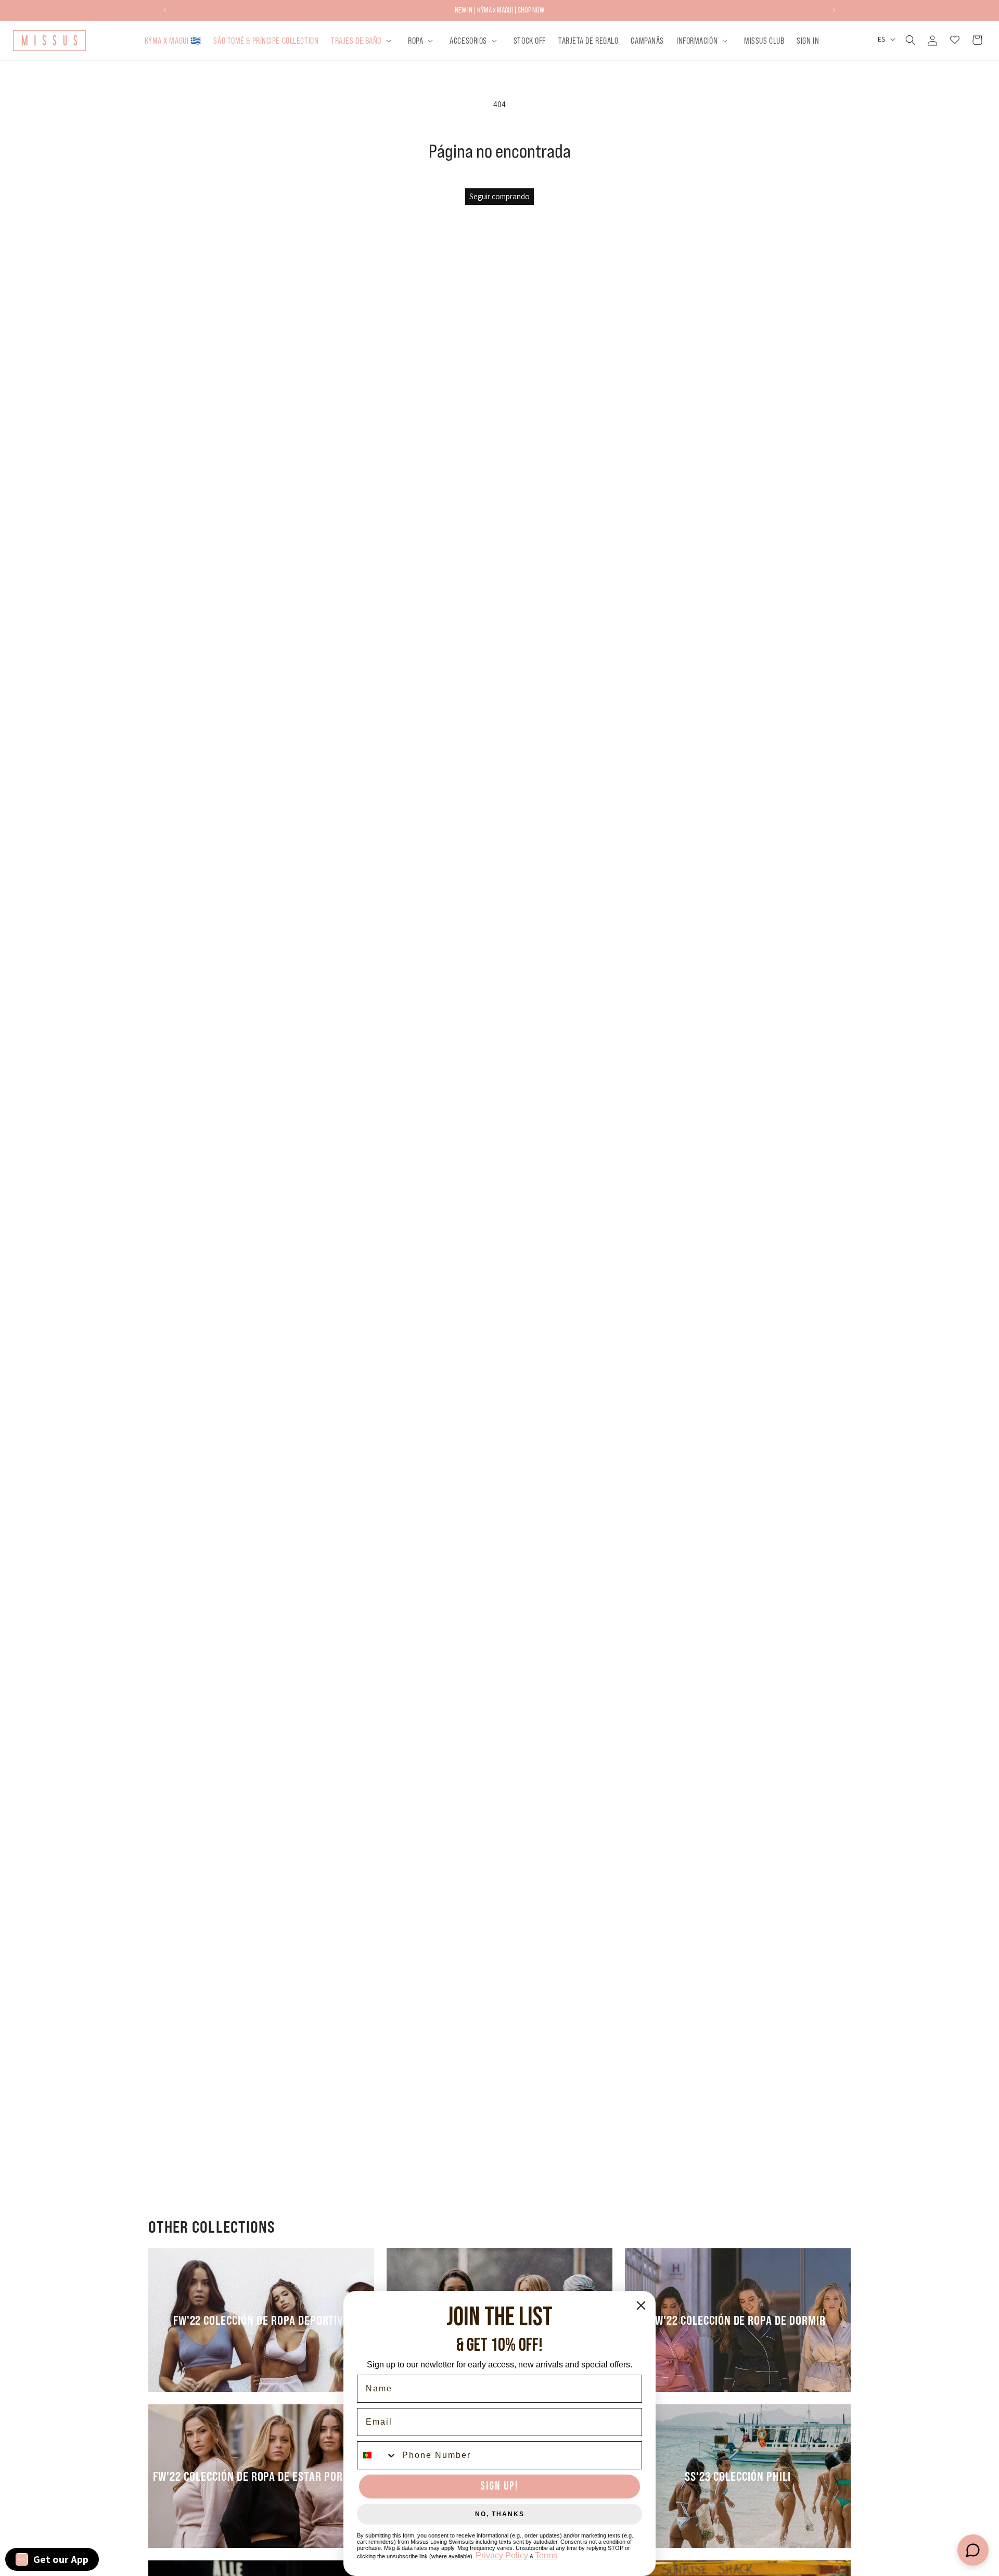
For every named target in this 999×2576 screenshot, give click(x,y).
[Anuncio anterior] (165, 10)
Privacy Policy (502, 2555)
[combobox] (377, 2455)
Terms (546, 2555)
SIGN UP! (499, 2486)
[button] (363, 40)
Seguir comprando (499, 196)
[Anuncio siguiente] (834, 10)
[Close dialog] (641, 2305)
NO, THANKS (500, 2514)
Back (507, 1220)
